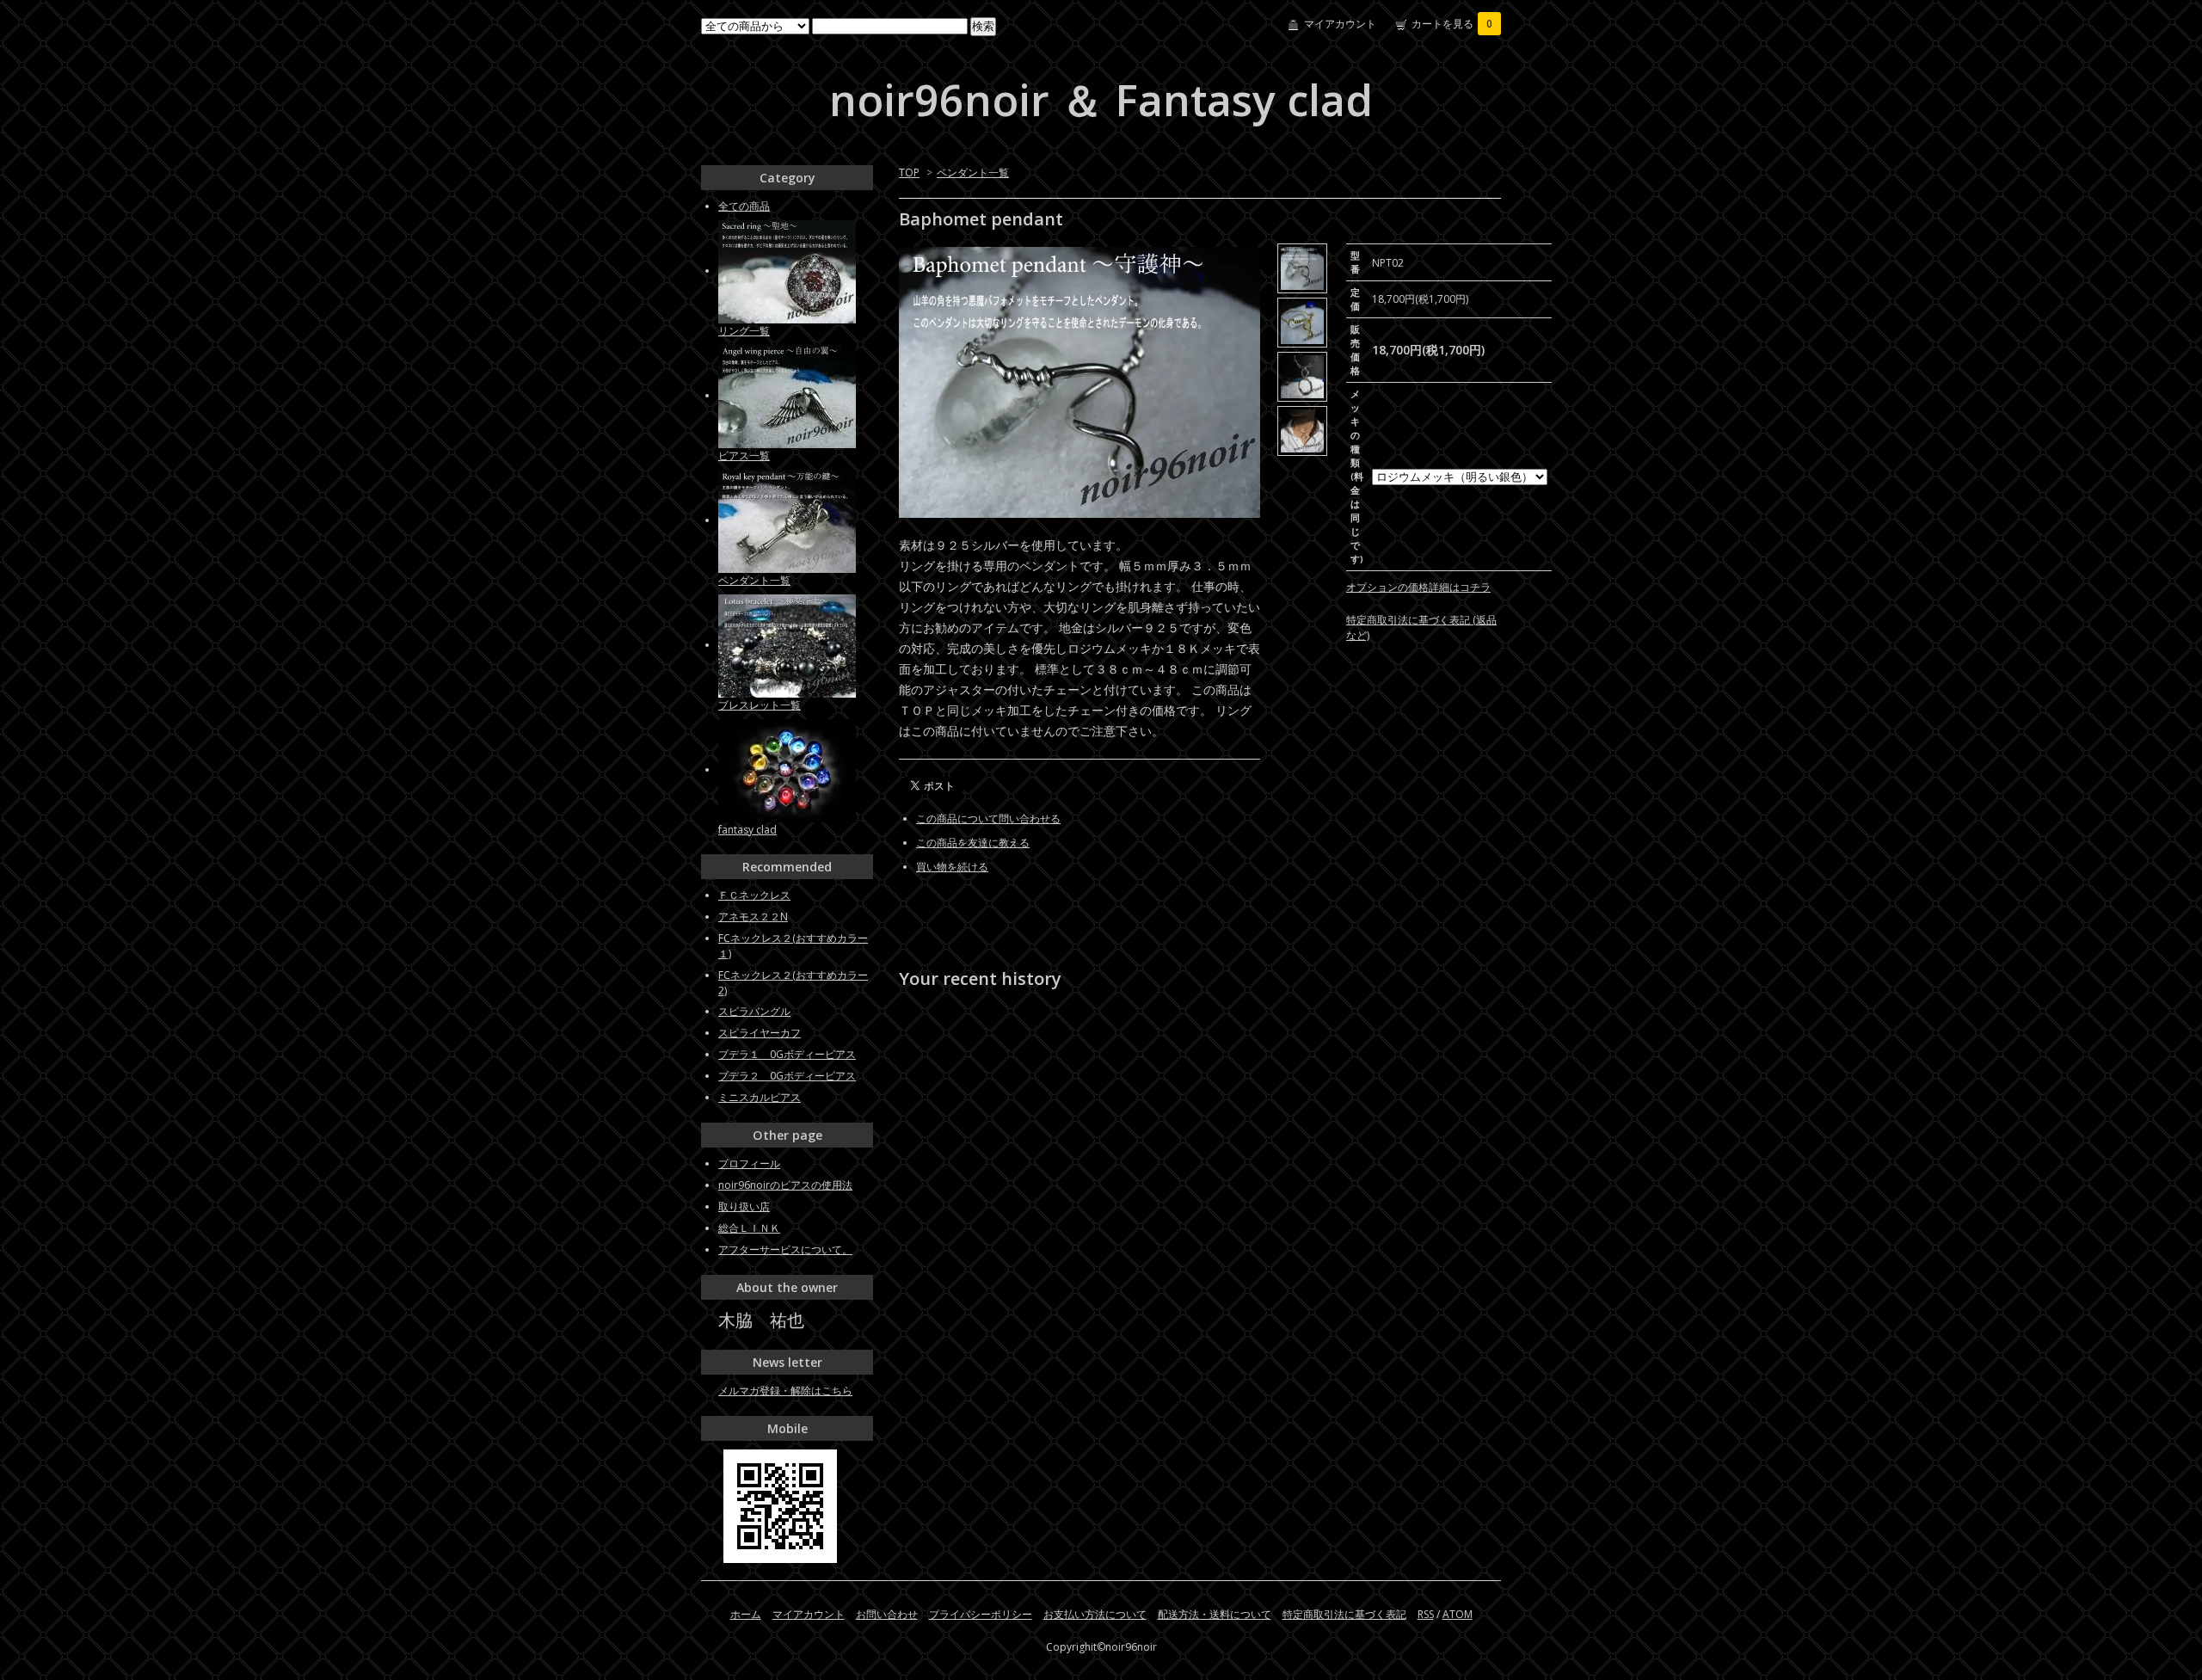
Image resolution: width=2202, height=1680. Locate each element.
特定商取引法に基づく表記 (1344, 1614)
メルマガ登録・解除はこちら (785, 1391)
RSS (1426, 1614)
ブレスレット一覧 (760, 705)
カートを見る (1452, 24)
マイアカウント (1340, 24)
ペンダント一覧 (973, 172)
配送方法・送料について (1215, 1614)
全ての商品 (744, 206)
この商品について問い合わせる (988, 818)
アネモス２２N (753, 917)
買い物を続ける (952, 867)
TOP (909, 172)
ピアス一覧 (744, 455)
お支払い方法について (1095, 1614)
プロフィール (749, 1163)
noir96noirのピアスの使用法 (785, 1185)
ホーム (746, 1614)
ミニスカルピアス (760, 1097)
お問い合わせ (887, 1614)
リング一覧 (744, 331)
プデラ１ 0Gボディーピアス (787, 1054)
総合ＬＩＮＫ (749, 1228)
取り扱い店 (744, 1206)
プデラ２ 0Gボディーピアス (787, 1076)
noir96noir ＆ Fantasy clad (1101, 100)
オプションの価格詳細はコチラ (1418, 587)
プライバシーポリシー (981, 1614)
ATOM (1458, 1614)
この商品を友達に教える (973, 843)
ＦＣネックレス (754, 895)
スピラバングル (754, 1011)
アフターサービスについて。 (785, 1249)
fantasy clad (747, 830)
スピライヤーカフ (760, 1033)
